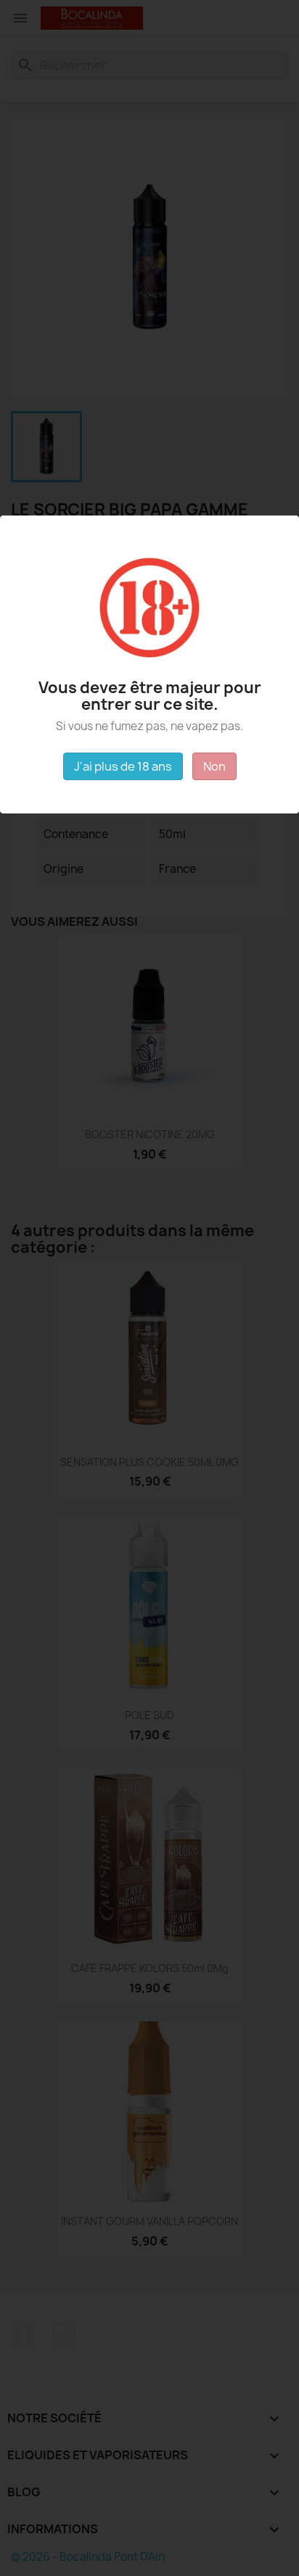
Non (214, 766)
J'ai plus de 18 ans (123, 766)
